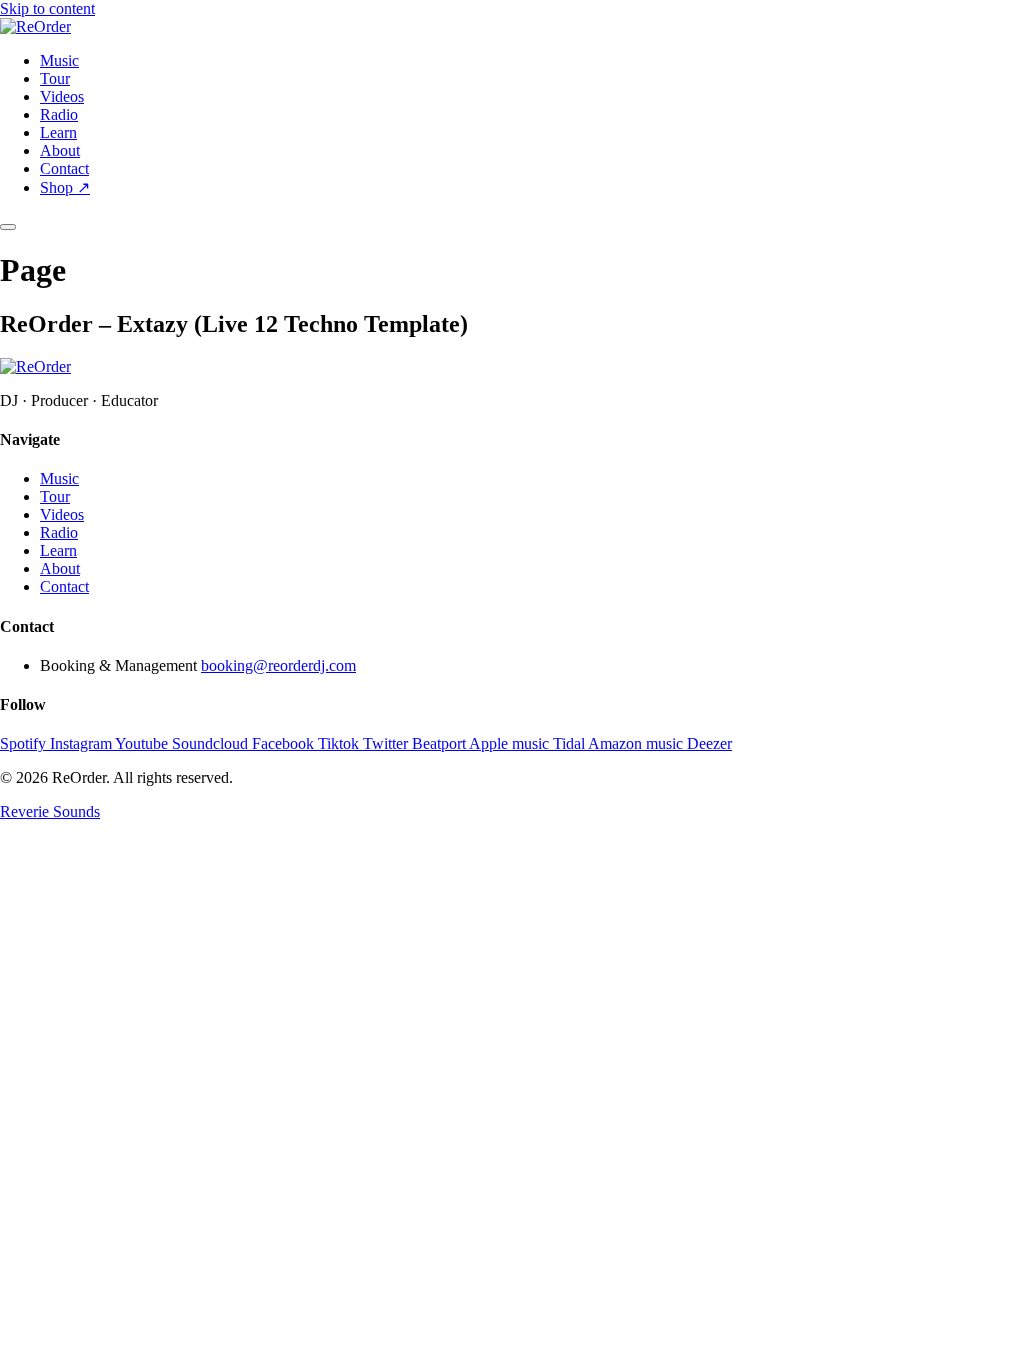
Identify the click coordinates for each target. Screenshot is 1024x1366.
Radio (59, 114)
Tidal (570, 743)
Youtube (143, 743)
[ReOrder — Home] (35, 26)
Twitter (387, 743)
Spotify (25, 743)
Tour (55, 78)
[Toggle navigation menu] (8, 227)
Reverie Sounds (50, 811)
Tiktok (340, 743)
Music (59, 60)
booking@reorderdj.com (278, 665)
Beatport (440, 743)
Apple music (511, 743)
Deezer (709, 743)
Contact (64, 168)
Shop (65, 187)
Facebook (285, 743)
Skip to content (47, 8)
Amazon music (637, 743)
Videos (62, 96)
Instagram (82, 743)
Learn (58, 132)
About (60, 150)
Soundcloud (212, 743)
